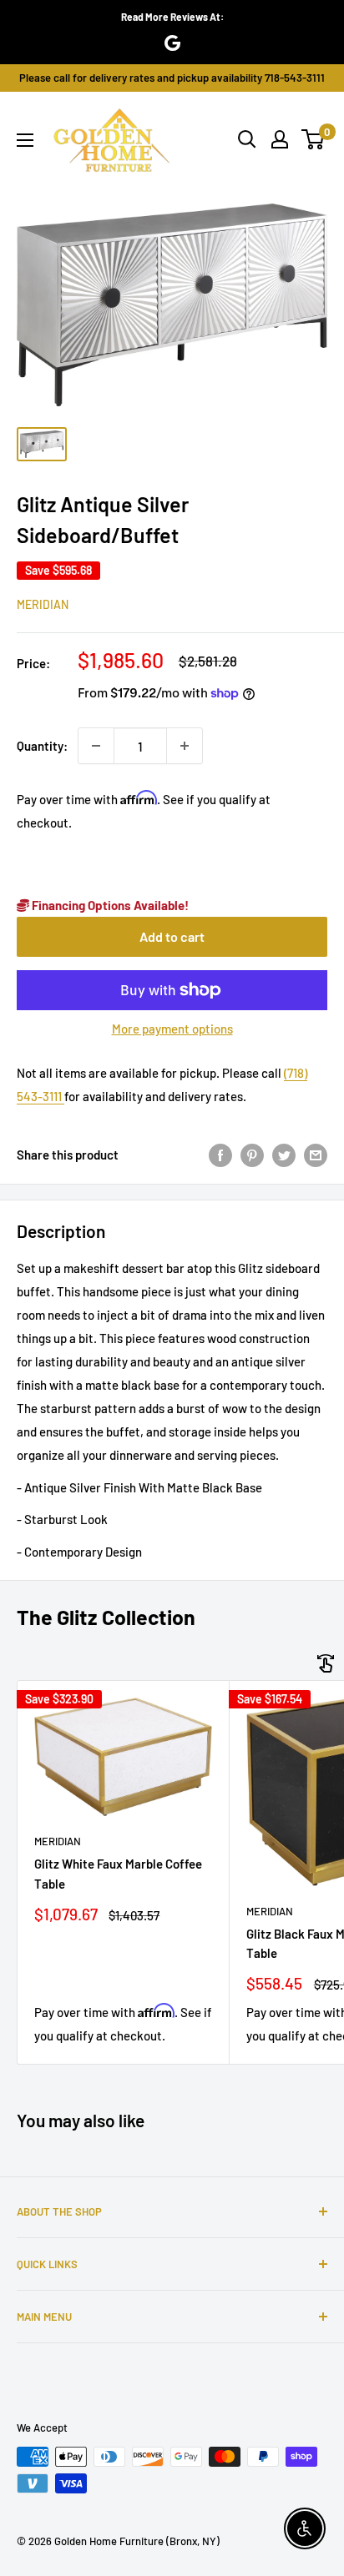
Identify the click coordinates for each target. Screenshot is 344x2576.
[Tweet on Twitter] (284, 1154)
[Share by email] (316, 1154)
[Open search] (247, 139)
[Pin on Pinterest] (252, 1154)
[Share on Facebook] (220, 1154)
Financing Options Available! (109, 905)
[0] (314, 139)
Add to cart (172, 936)
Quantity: (42, 746)
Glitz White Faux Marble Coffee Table (118, 1873)
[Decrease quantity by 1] (96, 746)
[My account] (280, 139)
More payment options (172, 1029)
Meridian (43, 604)
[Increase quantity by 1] (185, 746)
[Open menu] (25, 140)
